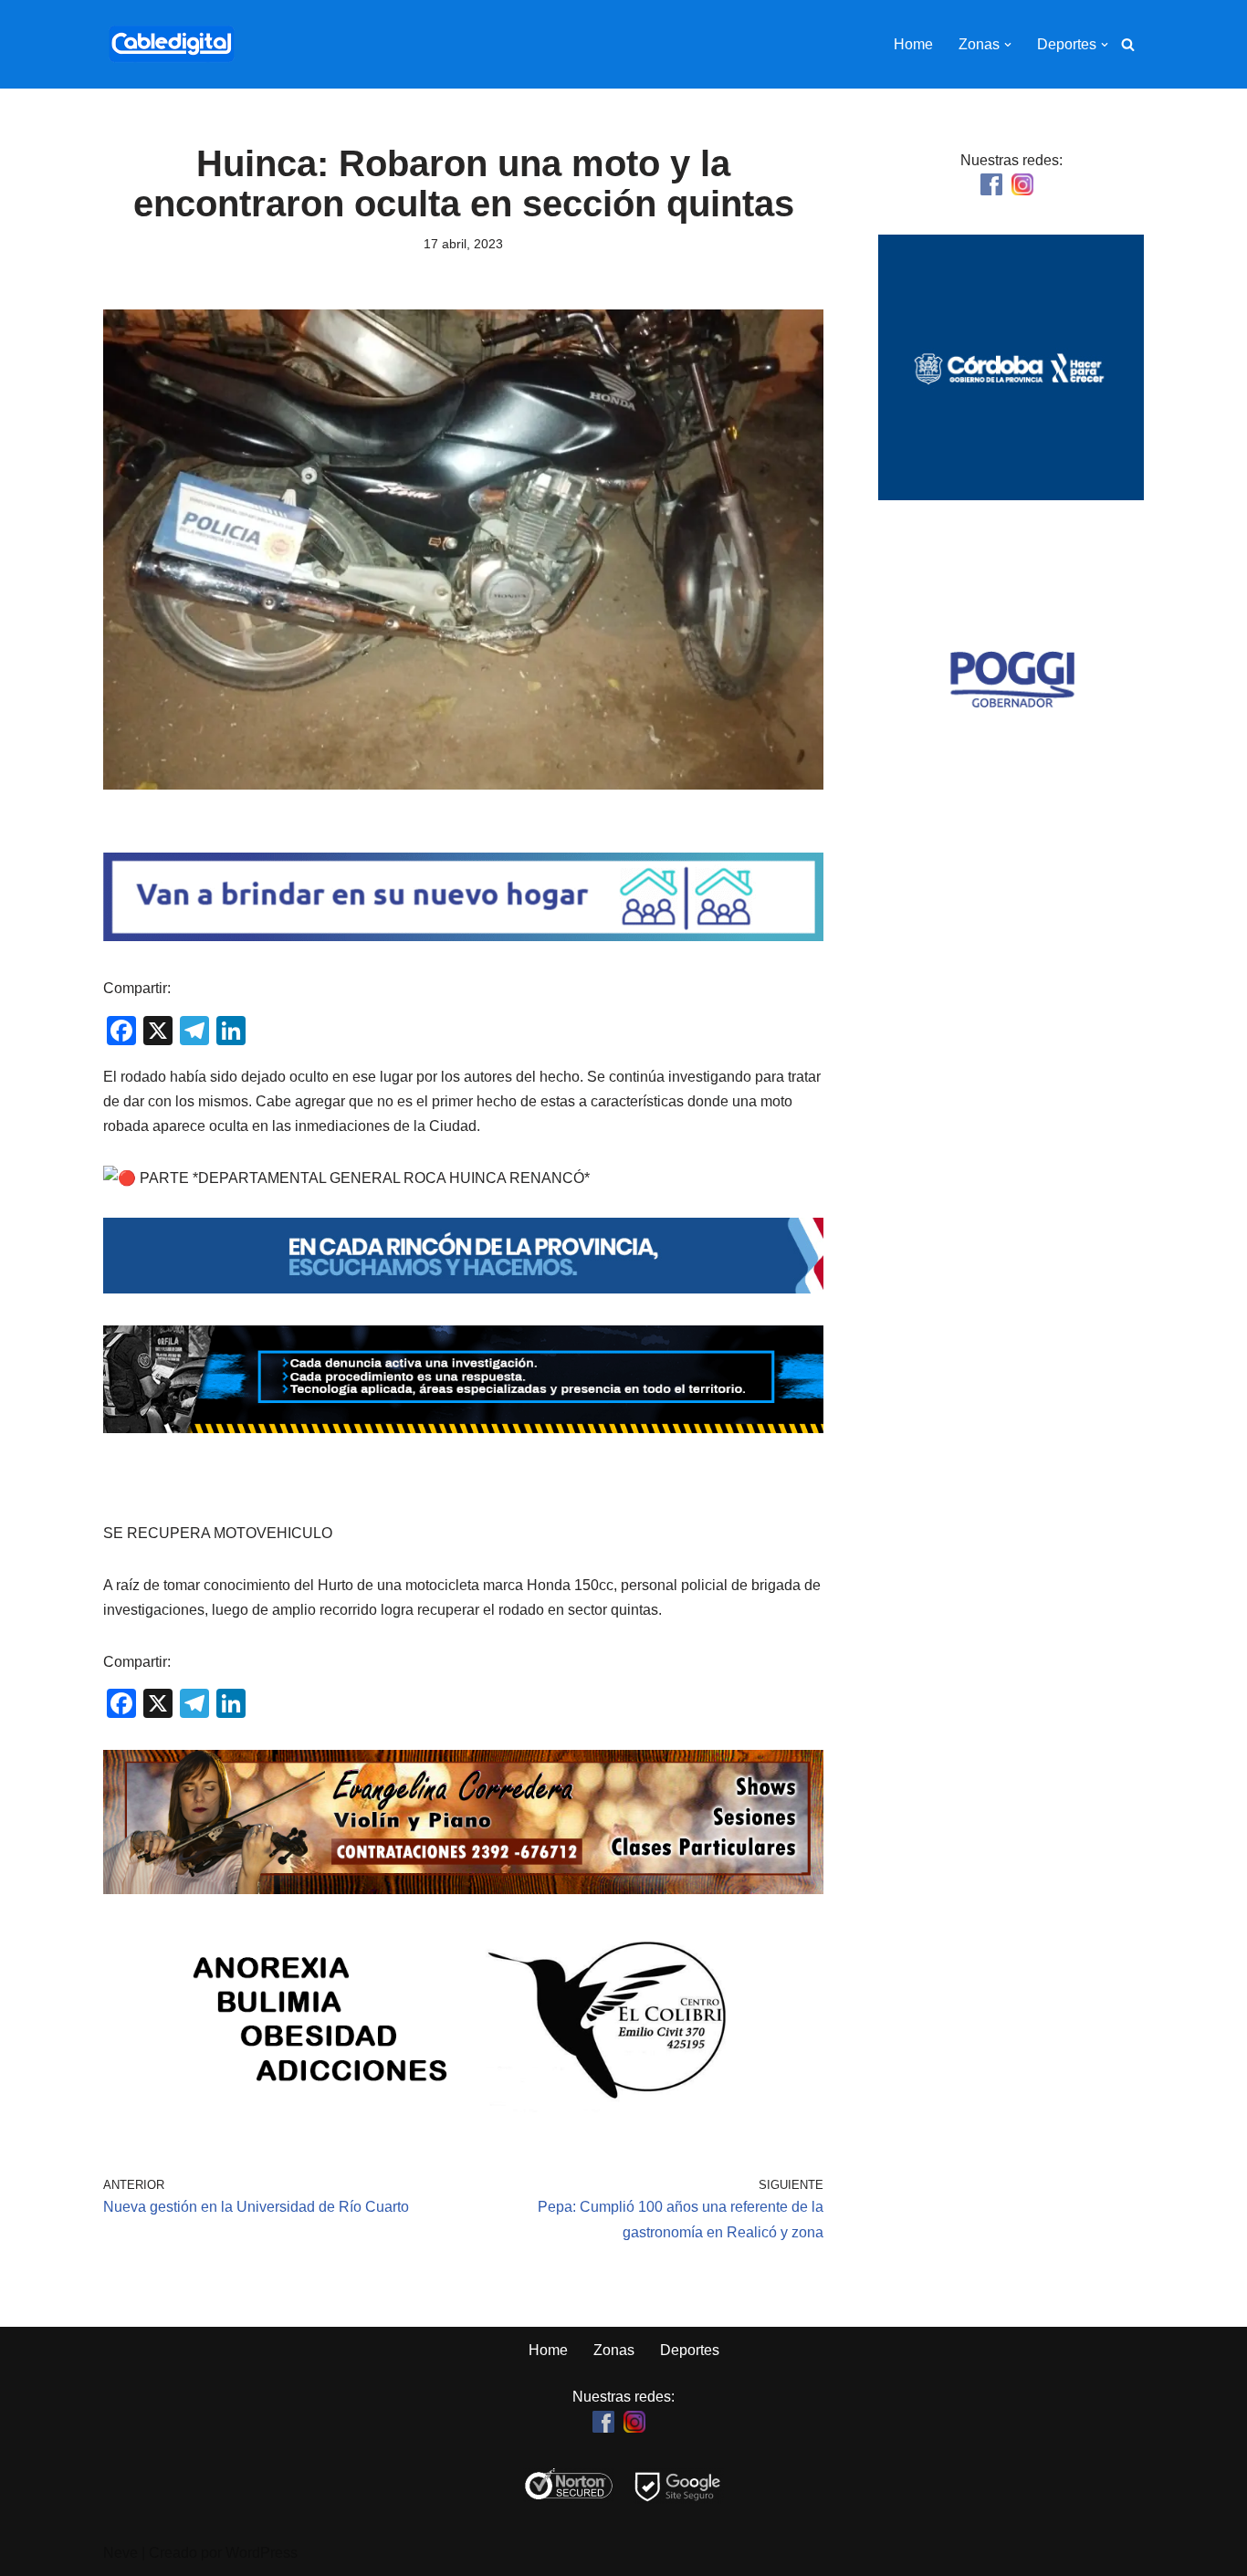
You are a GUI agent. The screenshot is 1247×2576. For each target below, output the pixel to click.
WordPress (262, 2553)
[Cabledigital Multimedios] (172, 44)
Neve (121, 2553)
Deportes (690, 2350)
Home (913, 44)
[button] (1008, 45)
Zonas (614, 2350)
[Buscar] (1128, 44)
